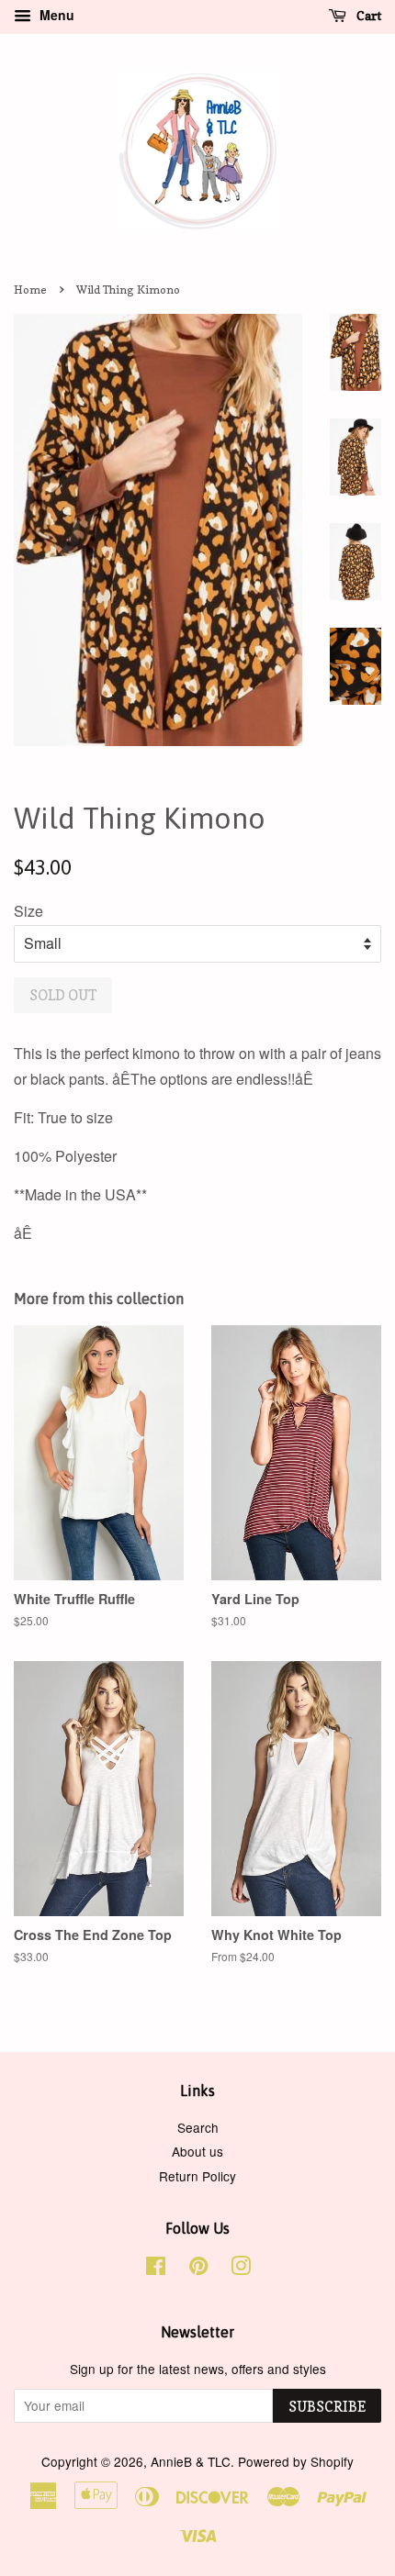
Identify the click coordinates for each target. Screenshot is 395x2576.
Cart (367, 15)
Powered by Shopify (296, 2461)
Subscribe (327, 2407)
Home (30, 290)
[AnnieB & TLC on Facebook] (156, 2269)
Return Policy (197, 2176)
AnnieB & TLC (191, 2461)
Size (28, 911)
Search (198, 2127)
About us (197, 2151)
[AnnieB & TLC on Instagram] (241, 2269)
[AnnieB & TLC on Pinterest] (198, 2269)
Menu (55, 15)
